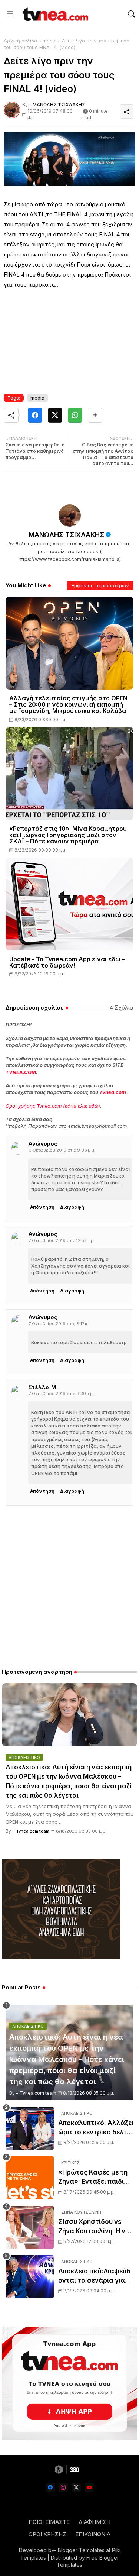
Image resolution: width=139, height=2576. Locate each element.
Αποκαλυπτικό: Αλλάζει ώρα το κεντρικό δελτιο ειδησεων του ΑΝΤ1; (96, 2128)
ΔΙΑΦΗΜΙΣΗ (95, 2522)
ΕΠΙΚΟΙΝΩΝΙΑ (93, 2534)
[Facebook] (35, 415)
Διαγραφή (72, 1207)
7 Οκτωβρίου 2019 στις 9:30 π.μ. (61, 1394)
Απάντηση (42, 1207)
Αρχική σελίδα (21, 41)
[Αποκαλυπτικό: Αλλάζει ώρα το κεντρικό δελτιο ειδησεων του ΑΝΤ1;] (30, 2128)
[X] (55, 415)
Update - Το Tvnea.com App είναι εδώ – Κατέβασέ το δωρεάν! (67, 962)
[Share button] (95, 415)
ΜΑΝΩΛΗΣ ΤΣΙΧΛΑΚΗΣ (66, 535)
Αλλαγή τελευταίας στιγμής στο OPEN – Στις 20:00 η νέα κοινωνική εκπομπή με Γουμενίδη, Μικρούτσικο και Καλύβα (68, 705)
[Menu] (10, 14)
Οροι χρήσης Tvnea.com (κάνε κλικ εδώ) (53, 1106)
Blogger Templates (81, 2550)
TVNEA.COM (21, 1072)
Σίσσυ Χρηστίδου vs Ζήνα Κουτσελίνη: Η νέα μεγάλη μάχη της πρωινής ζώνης (96, 2227)
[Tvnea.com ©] (54, 14)
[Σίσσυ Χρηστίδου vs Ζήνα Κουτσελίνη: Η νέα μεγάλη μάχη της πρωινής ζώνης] (30, 2227)
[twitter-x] (76, 2487)
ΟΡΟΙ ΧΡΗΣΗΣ (47, 2534)
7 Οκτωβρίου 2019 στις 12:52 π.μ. (62, 1240)
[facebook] (50, 2487)
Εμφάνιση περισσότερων (100, 585)
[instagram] (63, 2487)
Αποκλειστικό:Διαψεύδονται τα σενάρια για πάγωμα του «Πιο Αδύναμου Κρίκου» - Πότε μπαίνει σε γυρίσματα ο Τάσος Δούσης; (94, 2277)
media (50, 41)
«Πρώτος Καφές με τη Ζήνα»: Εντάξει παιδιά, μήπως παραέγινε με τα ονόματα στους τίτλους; (95, 2178)
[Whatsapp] (75, 415)
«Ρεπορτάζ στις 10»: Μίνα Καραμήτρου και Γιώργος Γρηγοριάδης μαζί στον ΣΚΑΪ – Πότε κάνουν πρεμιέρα (68, 835)
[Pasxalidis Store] (61, 1957)
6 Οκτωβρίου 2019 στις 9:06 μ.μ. (62, 1150)
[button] (132, 14)
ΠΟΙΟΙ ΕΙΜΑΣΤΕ (49, 2522)
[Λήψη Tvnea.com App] (69, 2383)
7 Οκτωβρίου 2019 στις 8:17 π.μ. (60, 1324)
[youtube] (89, 2487)
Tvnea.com (113, 1092)
